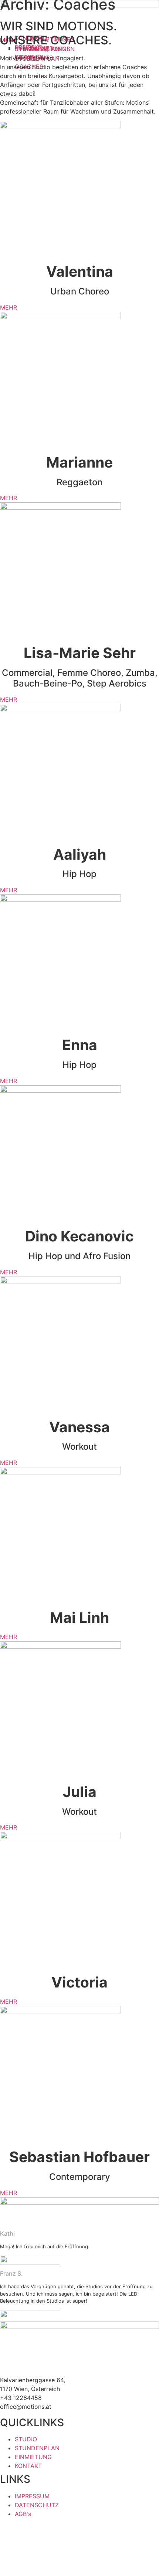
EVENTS (41, 48)
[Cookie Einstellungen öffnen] (55, 2572)
